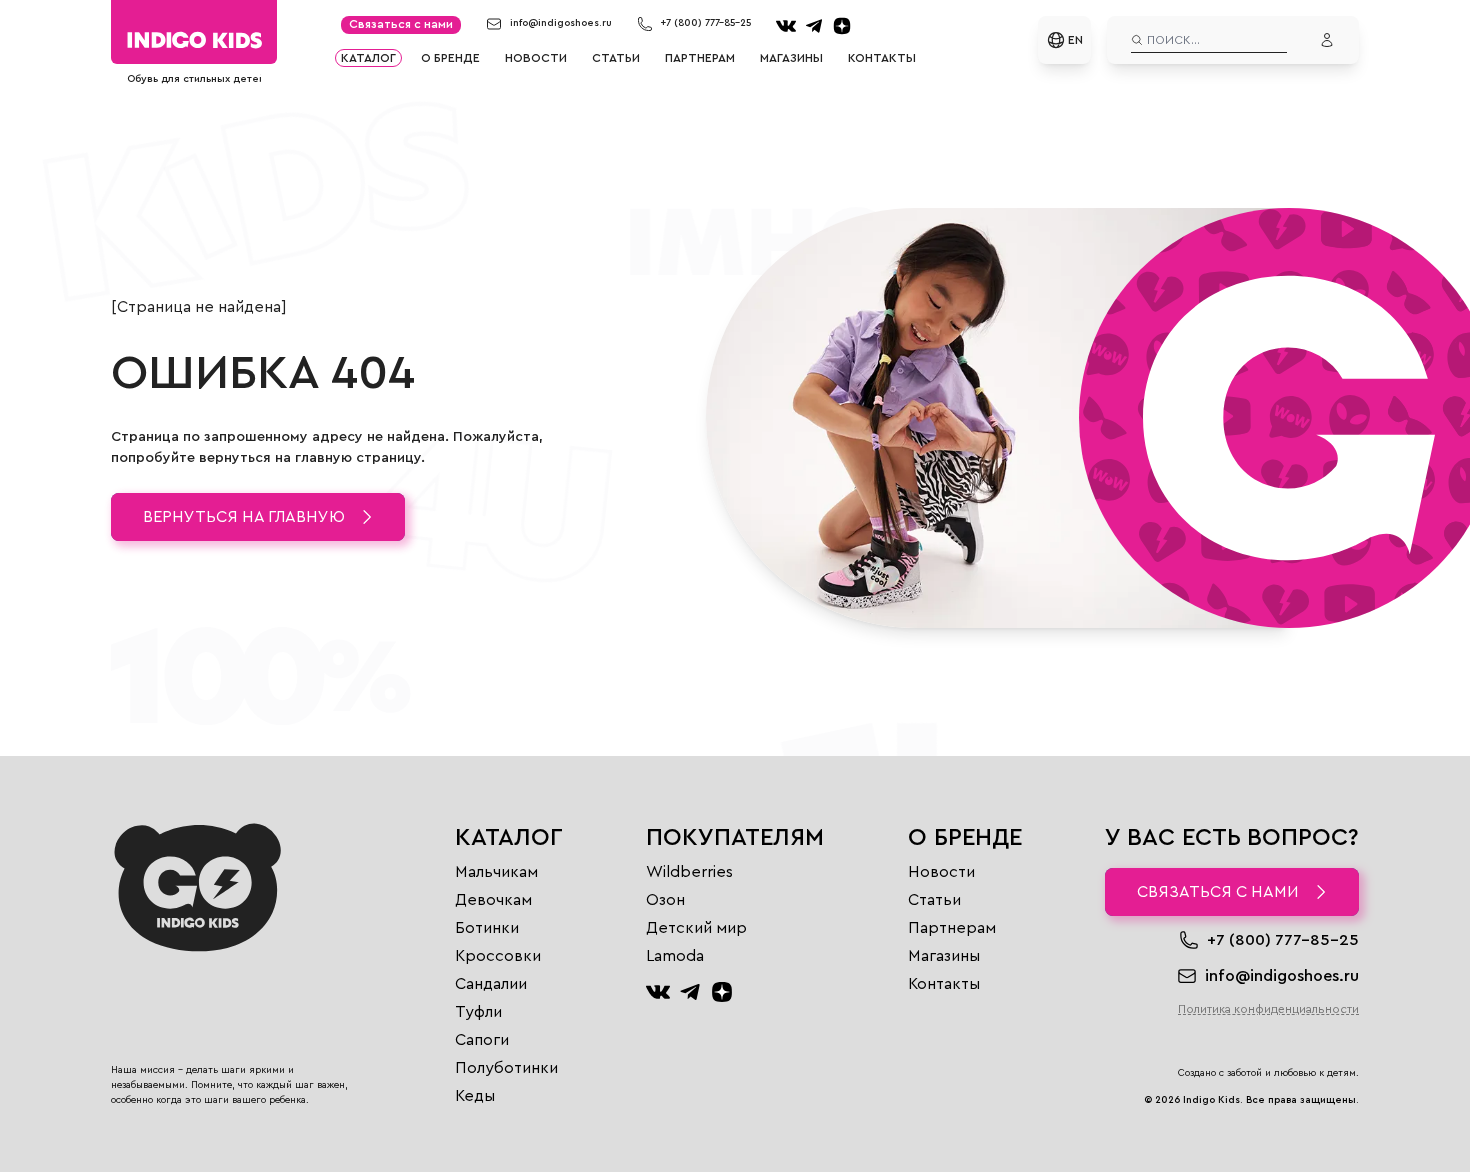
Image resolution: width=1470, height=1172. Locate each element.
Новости (536, 58)
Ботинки (487, 928)
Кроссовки (498, 956)
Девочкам (493, 900)
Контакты (882, 58)
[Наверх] (135, 1128)
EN (1075, 40)
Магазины (791, 58)
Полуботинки (506, 1068)
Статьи (616, 58)
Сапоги (482, 1040)
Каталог (368, 58)
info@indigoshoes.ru (561, 23)
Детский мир (696, 928)
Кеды (475, 1096)
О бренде (450, 58)
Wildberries (689, 872)
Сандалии (491, 984)
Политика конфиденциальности (1268, 1009)
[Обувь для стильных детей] (194, 40)
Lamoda (675, 956)
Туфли (478, 1012)
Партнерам (700, 58)
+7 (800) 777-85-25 (706, 23)
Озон (665, 900)
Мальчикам (496, 872)
